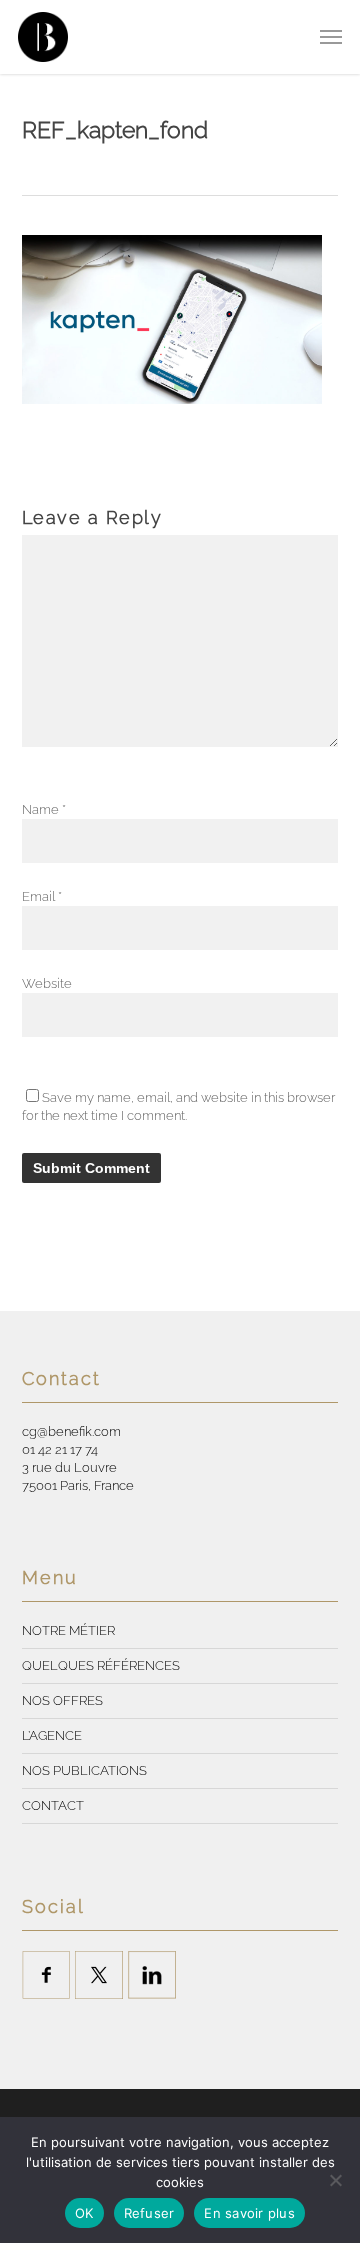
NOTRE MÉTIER (68, 1630)
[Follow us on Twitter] (99, 1975)
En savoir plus (249, 2213)
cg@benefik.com (71, 1431)
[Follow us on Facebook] (46, 1975)
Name (44, 809)
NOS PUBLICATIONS (84, 1770)
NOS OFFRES (62, 1700)
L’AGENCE (52, 1735)
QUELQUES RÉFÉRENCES (101, 1665)
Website (47, 983)
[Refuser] (335, 2180)
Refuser (149, 2213)
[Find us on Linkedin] (152, 1975)
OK (84, 2213)
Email (42, 896)
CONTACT (53, 1805)
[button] (331, 37)
